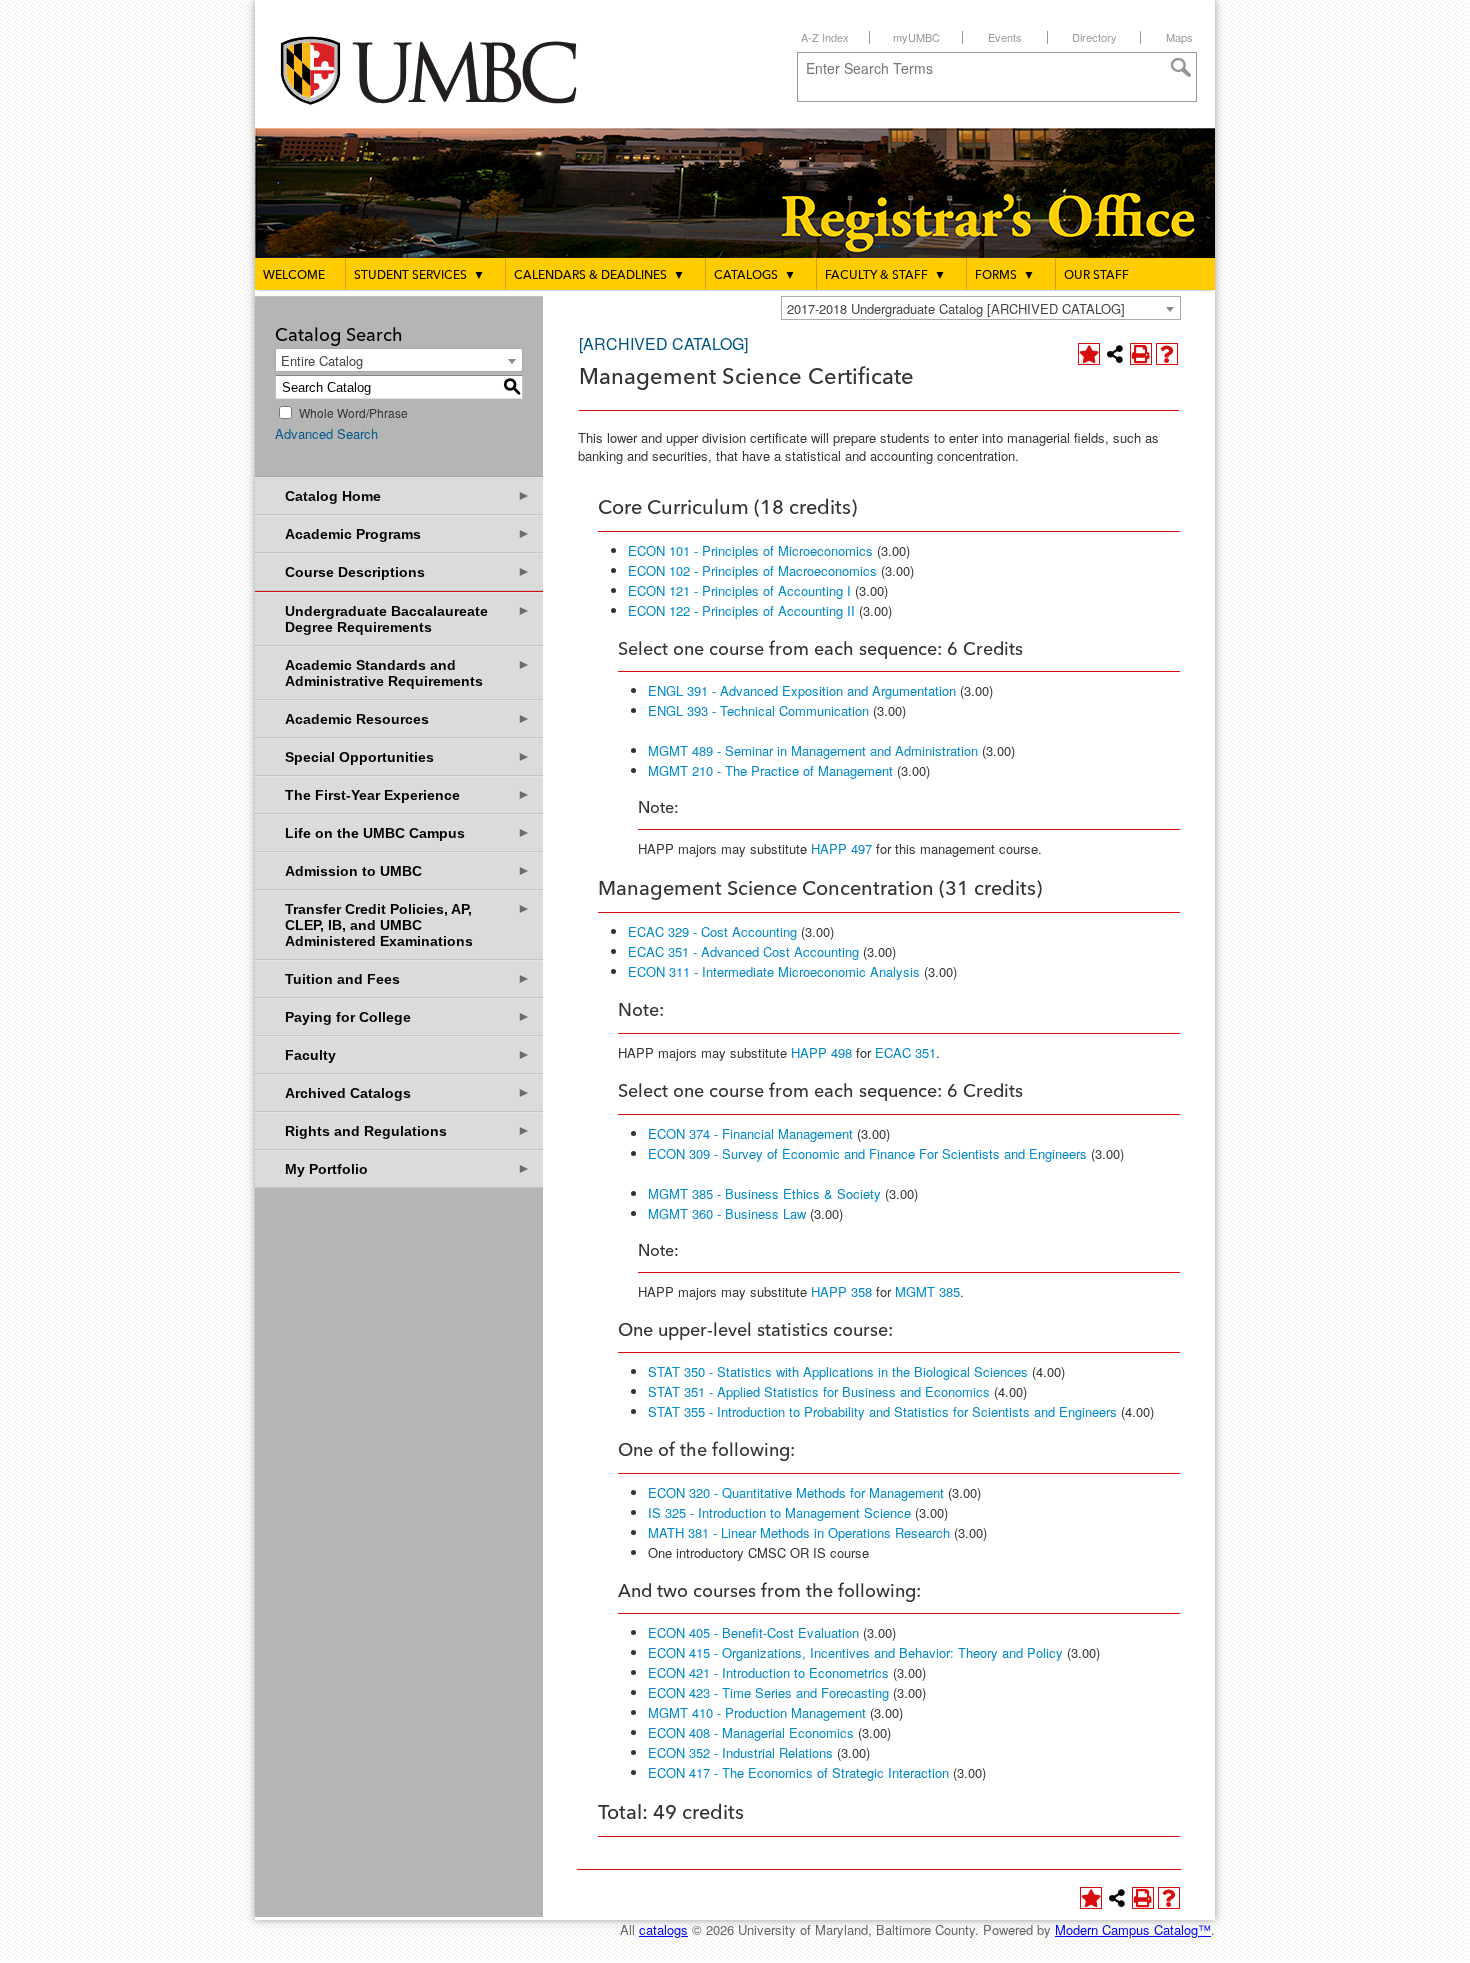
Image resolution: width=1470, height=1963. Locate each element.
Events (1005, 37)
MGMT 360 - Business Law (727, 1213)
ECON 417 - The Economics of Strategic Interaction (798, 1772)
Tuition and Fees (408, 978)
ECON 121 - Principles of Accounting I (739, 590)
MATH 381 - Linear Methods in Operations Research (799, 1532)
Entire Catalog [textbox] (322, 360)
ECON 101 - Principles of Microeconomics (750, 550)
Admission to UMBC (408, 870)
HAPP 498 (821, 1052)
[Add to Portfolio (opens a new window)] (1089, 354)
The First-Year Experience (408, 794)
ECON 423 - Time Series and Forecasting (768, 1692)
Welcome (294, 276)
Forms (1005, 276)
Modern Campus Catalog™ (1133, 1929)
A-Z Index (825, 37)
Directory (1094, 37)
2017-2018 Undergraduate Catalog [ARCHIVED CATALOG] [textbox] (956, 308)
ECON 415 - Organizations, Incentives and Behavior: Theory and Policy (855, 1652)
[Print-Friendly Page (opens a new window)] (1141, 354)
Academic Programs (408, 533)
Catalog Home (408, 495)
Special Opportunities (408, 756)
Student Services (419, 276)
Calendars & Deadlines (599, 276)
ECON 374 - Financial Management (750, 1133)
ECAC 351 (905, 1052)
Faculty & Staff (885, 276)
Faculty (408, 1054)
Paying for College (408, 1016)
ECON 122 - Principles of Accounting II (741, 610)
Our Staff (1096, 276)
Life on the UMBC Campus (408, 832)
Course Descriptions (408, 571)
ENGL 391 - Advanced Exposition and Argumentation (802, 690)
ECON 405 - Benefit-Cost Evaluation (753, 1632)
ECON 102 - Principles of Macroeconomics (752, 570)
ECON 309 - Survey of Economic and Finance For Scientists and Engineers (867, 1153)
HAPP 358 (841, 1291)
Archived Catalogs (408, 1092)
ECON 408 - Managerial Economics (751, 1732)
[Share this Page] (1115, 354)
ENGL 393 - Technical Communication (758, 710)
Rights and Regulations (408, 1130)
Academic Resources (408, 718)
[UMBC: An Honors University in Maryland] (448, 70)
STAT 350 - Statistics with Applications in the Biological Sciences (838, 1371)
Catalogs (755, 276)
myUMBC (916, 37)
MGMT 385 (927, 1291)
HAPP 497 (841, 848)
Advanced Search (326, 433)
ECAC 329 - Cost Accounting (712, 931)
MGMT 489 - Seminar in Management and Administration (813, 750)
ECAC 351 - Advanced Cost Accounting (743, 951)
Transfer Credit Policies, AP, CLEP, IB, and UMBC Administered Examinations (408, 924)
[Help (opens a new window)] (1167, 354)
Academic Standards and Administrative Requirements (408, 672)
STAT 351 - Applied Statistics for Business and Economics (819, 1391)
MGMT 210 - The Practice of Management (770, 770)
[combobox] (981, 308)
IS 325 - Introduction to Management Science (779, 1512)
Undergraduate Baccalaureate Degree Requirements (408, 618)
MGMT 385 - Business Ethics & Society (764, 1193)
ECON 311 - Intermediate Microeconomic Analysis (774, 971)
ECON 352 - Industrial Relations (740, 1752)
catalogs (663, 1929)
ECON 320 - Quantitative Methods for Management (796, 1492)
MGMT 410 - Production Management (757, 1712)
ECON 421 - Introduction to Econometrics (768, 1672)
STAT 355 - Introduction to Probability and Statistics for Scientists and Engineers (882, 1411)
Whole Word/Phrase (353, 412)
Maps (1179, 37)
